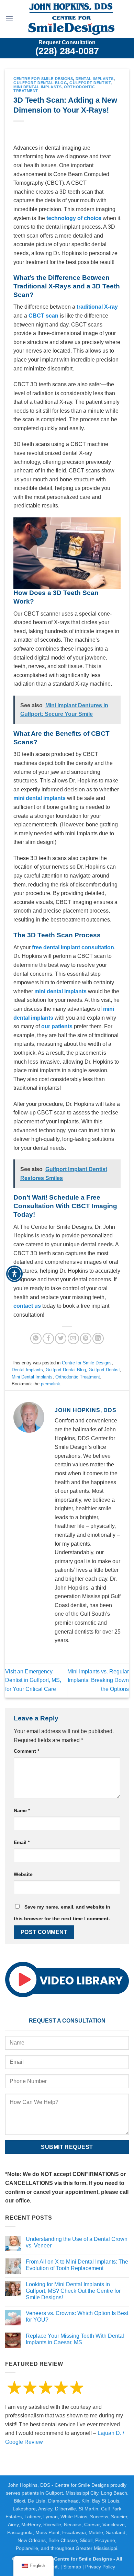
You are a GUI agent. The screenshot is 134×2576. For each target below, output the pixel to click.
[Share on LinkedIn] (98, 1338)
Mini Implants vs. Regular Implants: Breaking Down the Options (98, 1680)
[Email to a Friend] (73, 1338)
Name (22, 1810)
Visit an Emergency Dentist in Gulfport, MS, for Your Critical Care (33, 1680)
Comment (26, 1751)
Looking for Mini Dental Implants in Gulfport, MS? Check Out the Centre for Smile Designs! (73, 2291)
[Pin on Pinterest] (86, 1338)
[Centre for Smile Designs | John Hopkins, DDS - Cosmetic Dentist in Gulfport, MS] (71, 19)
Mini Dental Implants (37, 87)
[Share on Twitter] (61, 1338)
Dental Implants (95, 79)
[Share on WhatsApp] (36, 1338)
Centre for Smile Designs (43, 79)
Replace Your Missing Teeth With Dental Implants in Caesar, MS (75, 2339)
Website (23, 1874)
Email (22, 1842)
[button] (9, 19)
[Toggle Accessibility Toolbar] (14, 1274)
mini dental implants (60, 991)
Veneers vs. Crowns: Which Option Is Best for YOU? (77, 2316)
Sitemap (72, 2567)
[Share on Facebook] (48, 1338)
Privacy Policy (100, 2567)
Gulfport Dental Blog (40, 83)
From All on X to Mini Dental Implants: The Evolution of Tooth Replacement (77, 2265)
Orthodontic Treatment (78, 1377)
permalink (51, 1384)
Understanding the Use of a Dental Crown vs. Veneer (77, 2242)
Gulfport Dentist (90, 83)
